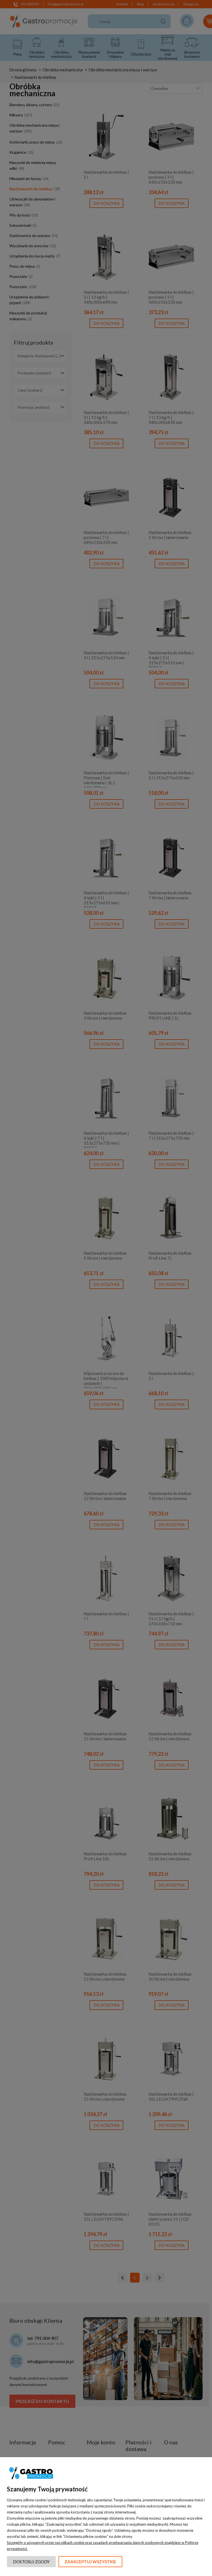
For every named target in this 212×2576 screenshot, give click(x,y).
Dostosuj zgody (31, 2562)
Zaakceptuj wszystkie (90, 2562)
